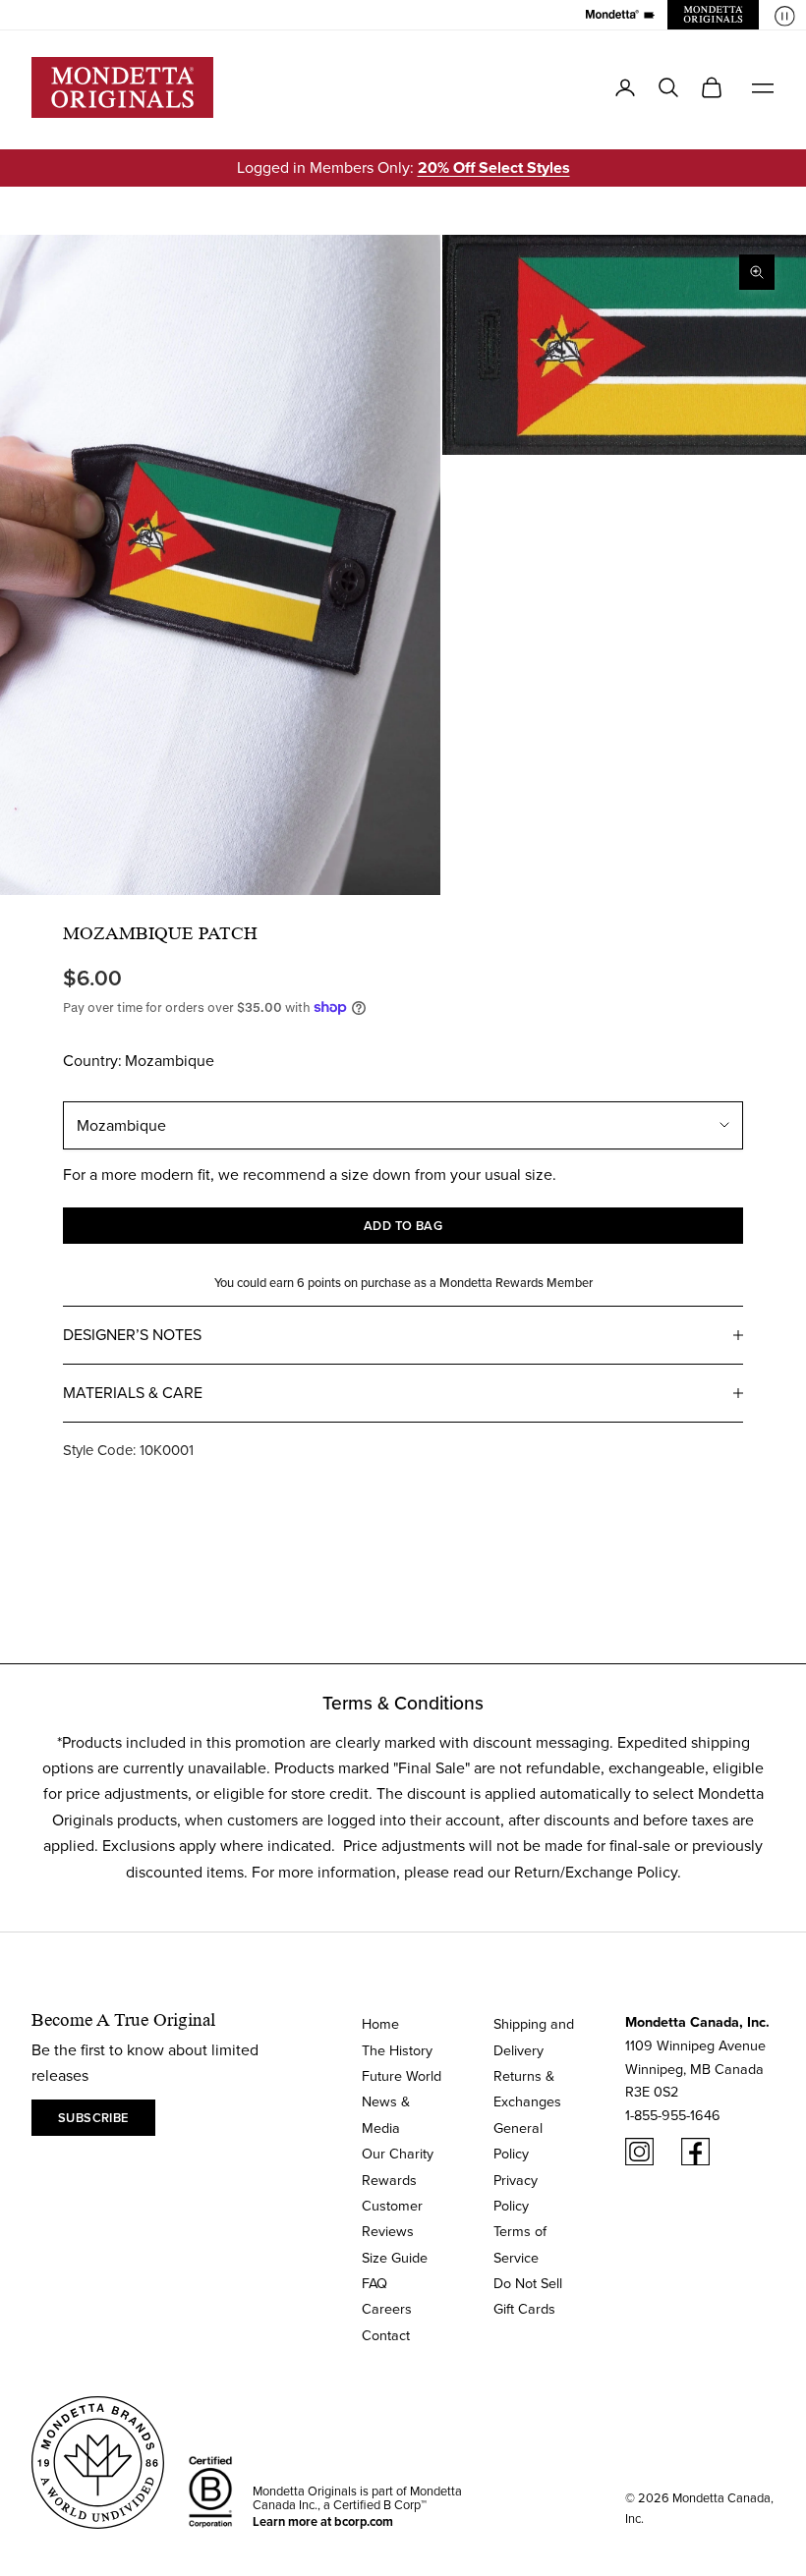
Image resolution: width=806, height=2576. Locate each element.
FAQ (374, 2283)
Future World (402, 2075)
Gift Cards (524, 2308)
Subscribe (93, 2118)
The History (397, 2050)
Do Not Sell (528, 2283)
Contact (386, 2335)
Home (380, 2023)
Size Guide (395, 2257)
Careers (387, 2308)
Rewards (389, 2180)
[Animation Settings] (785, 16)
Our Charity (398, 2153)
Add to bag (403, 1226)
